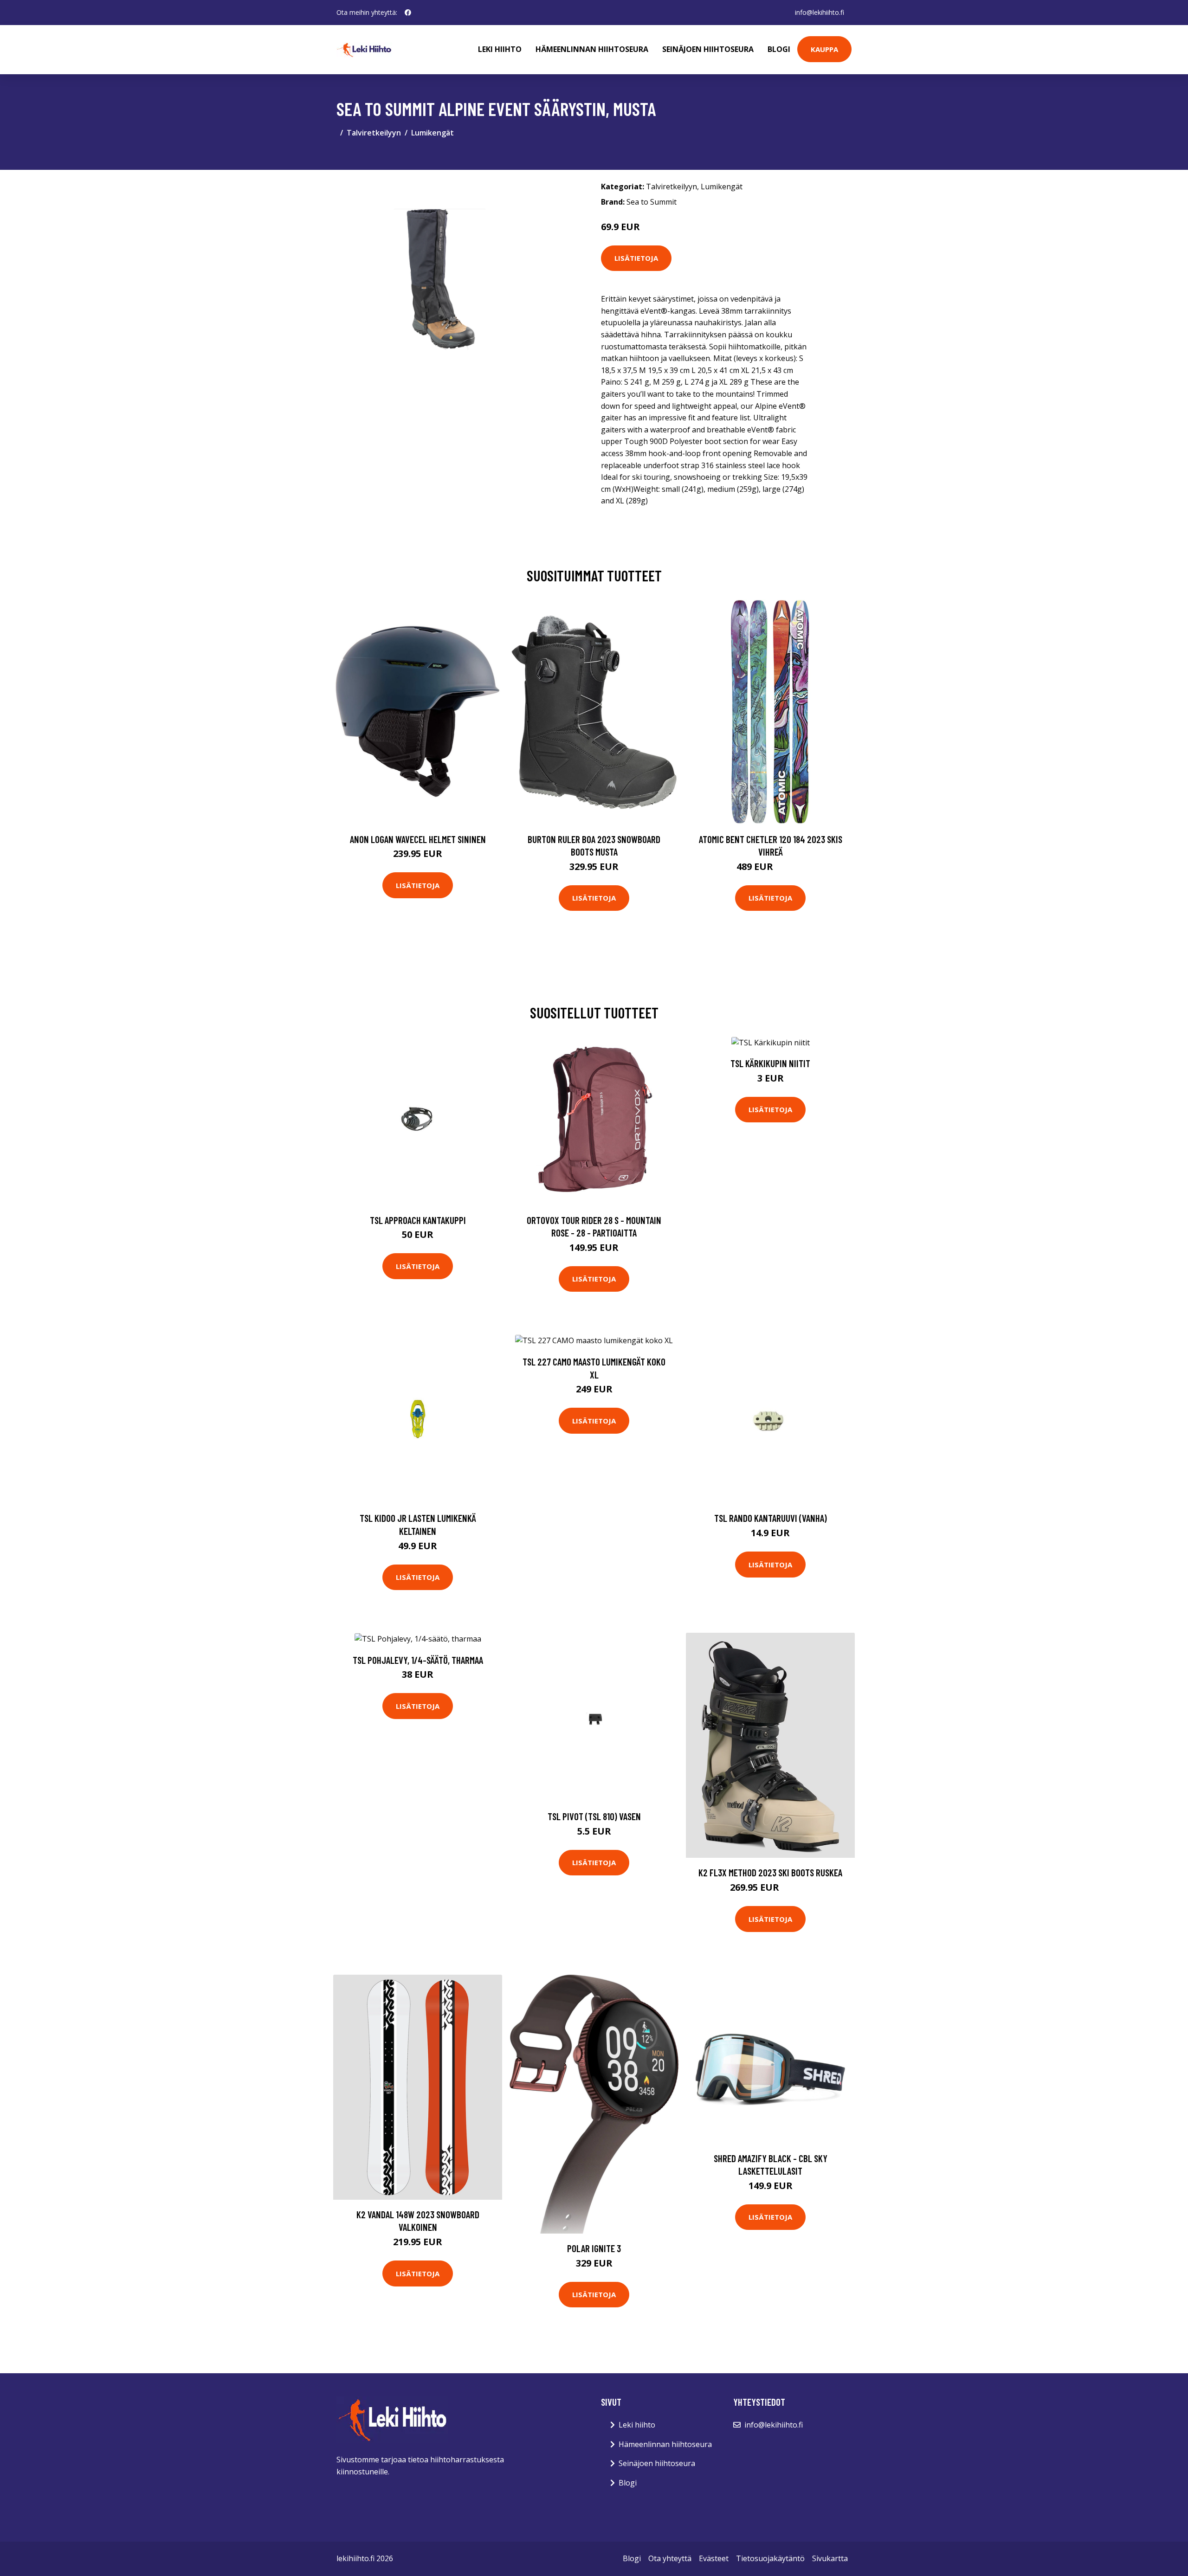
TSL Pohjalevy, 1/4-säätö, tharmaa (418, 1660)
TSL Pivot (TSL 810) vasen (594, 1816)
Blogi (779, 49)
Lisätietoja (636, 258)
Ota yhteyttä (670, 2558)
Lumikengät (433, 133)
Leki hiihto (500, 49)
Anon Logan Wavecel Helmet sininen (418, 839)
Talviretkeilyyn (374, 133)
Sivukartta (830, 2558)
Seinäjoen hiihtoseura (708, 49)
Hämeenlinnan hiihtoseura (592, 49)
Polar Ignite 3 (594, 2248)
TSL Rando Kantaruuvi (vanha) (771, 1518)
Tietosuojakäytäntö (770, 2558)
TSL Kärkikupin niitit (770, 1063)
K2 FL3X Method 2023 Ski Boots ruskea (770, 1872)
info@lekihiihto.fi (820, 12)
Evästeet (714, 2558)
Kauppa (824, 49)
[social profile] (408, 13)
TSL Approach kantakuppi (418, 1220)
